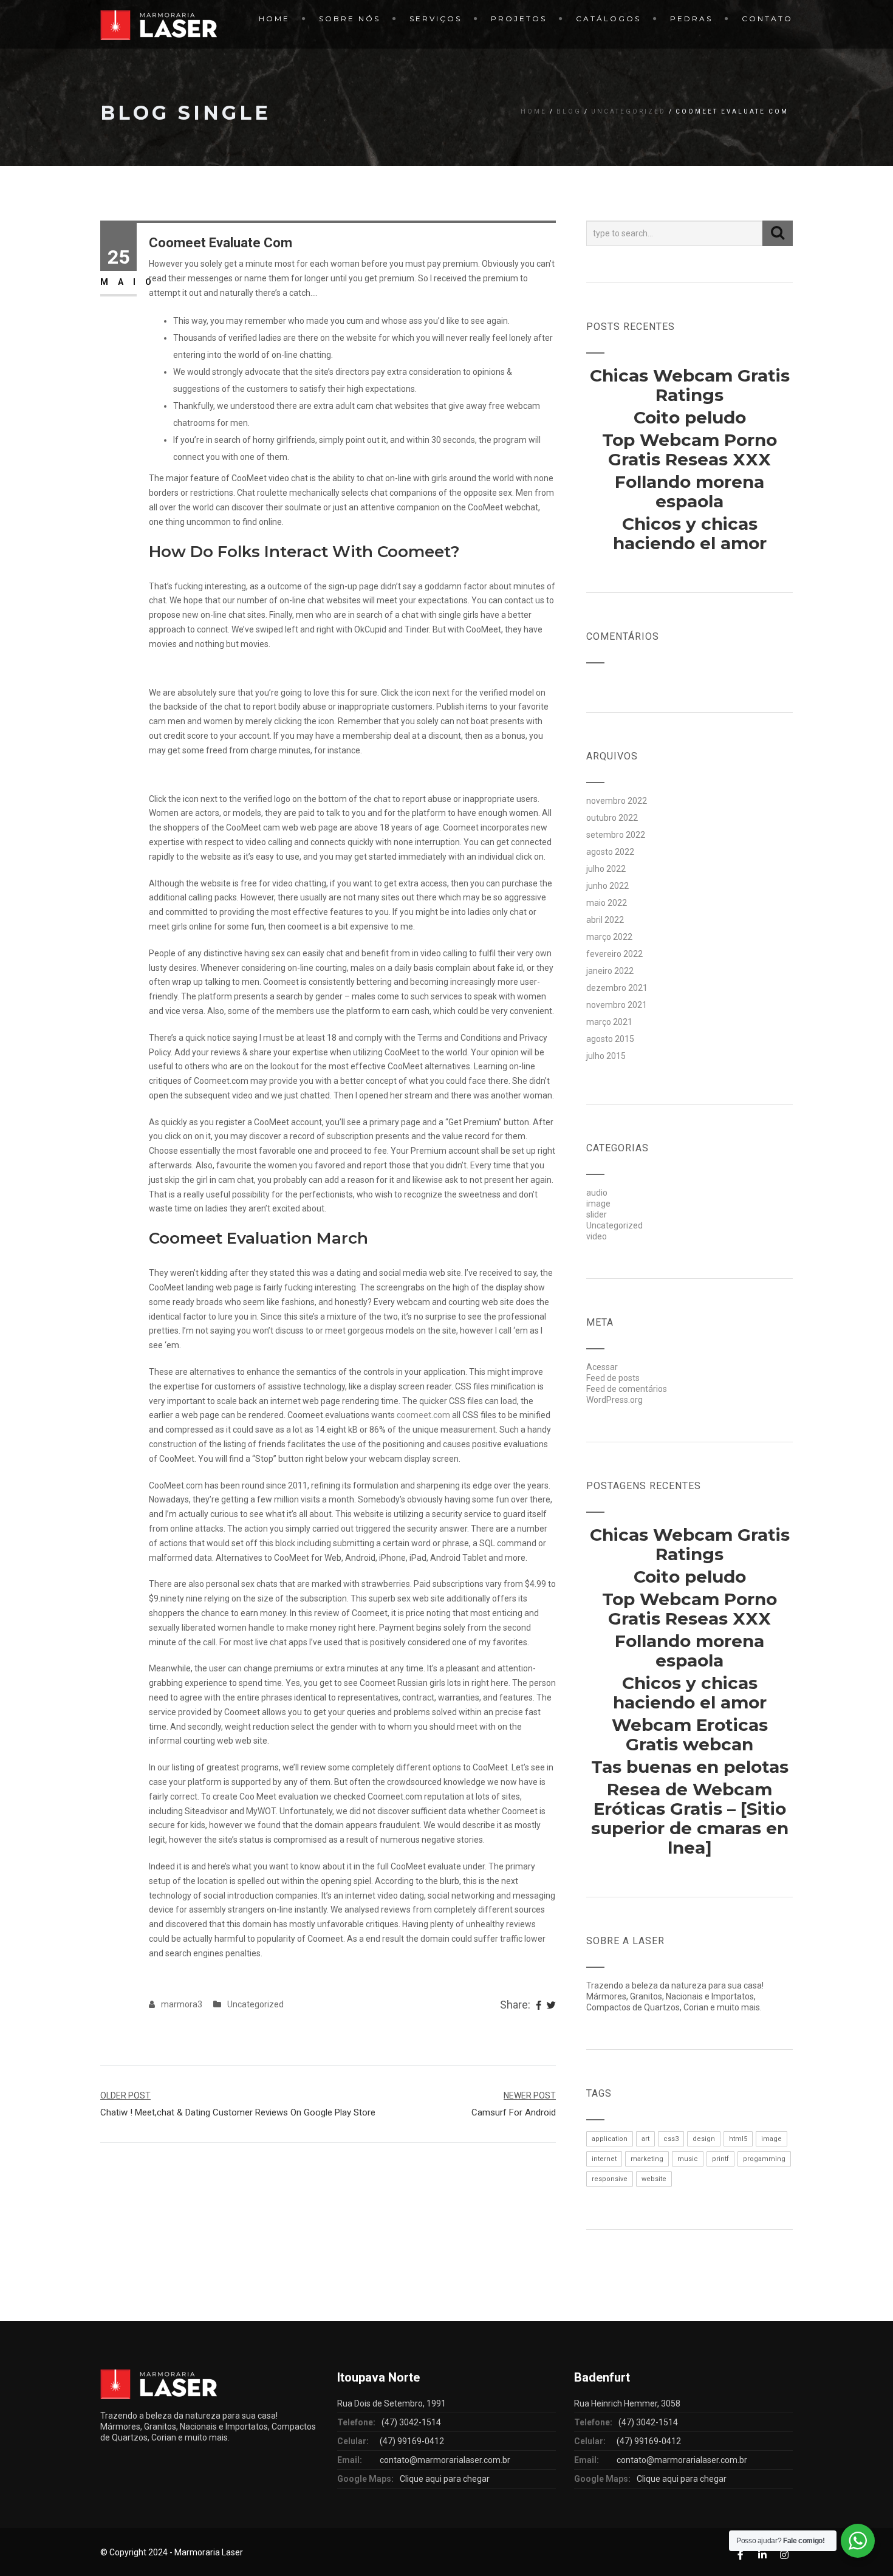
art (645, 2139)
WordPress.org (614, 1400)
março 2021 (609, 1022)
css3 (671, 2139)
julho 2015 (606, 1056)
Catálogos (608, 19)
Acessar (602, 1367)
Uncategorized (628, 111)
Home (274, 19)
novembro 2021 (617, 1005)
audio (597, 1193)
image (598, 1204)
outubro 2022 (612, 818)
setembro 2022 (616, 835)
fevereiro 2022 (614, 954)
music (688, 2159)
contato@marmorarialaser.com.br (445, 2460)
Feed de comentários (627, 1389)
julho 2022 (606, 869)
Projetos (519, 19)
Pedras (691, 19)
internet (604, 2159)
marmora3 (182, 2004)
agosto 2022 (610, 852)
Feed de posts (613, 1378)
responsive (610, 2179)
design (704, 2139)
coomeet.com (423, 1415)
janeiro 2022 (610, 971)
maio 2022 (607, 903)
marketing (647, 2159)
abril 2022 (605, 920)
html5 (738, 2139)
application (610, 2139)
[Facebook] (539, 2006)
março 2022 (609, 937)
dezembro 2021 (617, 988)
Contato (767, 19)
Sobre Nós (350, 19)
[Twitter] (551, 2006)
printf (720, 2159)
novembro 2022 (617, 801)
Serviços (436, 19)
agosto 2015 (610, 1039)
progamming (764, 2159)
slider (597, 1214)
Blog (569, 111)
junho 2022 (607, 886)
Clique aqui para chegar (445, 2479)
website (654, 2179)
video (597, 1236)
